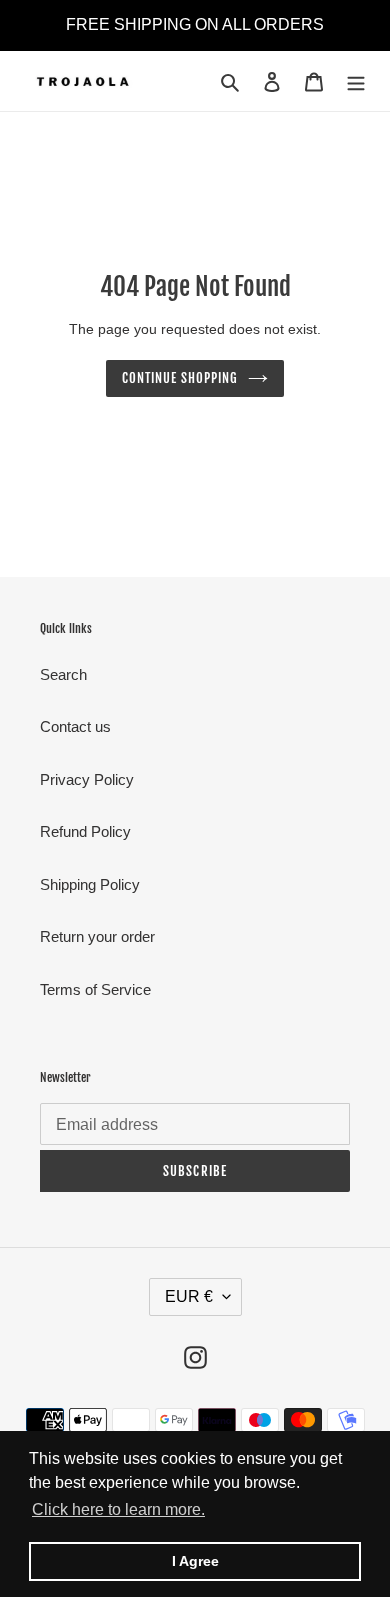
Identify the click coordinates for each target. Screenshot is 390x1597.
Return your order (97, 936)
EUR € (189, 1296)
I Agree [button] (195, 1561)
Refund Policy (85, 831)
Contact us (75, 726)
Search (63, 674)
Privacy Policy (87, 779)
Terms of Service (95, 989)
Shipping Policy (90, 884)
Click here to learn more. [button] (118, 1509)
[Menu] (356, 81)
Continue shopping (180, 378)
